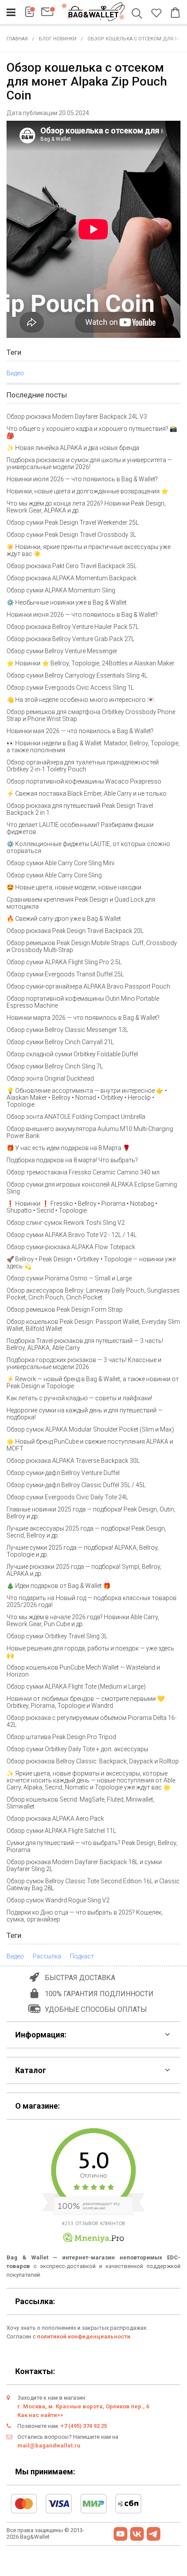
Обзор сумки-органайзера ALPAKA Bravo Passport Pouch (88, 986)
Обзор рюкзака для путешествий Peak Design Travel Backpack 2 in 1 (80, 809)
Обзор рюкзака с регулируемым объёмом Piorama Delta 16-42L (92, 1721)
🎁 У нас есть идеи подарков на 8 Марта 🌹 (68, 1148)
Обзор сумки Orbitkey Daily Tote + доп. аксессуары (77, 1749)
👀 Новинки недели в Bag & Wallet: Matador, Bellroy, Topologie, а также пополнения (93, 747)
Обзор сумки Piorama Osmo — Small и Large (69, 1278)
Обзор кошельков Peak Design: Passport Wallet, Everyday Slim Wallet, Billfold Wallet (93, 1325)
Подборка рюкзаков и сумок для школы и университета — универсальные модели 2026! (89, 463)
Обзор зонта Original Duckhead (50, 1078)
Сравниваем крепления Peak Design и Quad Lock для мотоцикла (81, 903)
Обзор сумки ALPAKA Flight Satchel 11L (61, 1831)
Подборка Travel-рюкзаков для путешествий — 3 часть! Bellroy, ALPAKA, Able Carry (85, 1344)
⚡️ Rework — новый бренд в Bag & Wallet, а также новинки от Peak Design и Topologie (93, 1382)
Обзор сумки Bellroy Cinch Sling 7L (55, 1066)
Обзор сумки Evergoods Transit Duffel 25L (65, 974)
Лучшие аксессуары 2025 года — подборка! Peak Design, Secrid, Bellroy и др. (86, 1532)
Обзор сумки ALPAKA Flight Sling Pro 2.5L (64, 962)
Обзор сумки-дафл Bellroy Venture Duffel (63, 1473)
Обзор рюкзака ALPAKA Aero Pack (55, 1819)
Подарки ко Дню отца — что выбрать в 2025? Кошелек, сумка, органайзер (85, 1916)
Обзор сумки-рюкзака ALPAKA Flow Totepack (71, 1247)
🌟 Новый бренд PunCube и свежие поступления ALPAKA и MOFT (90, 1445)
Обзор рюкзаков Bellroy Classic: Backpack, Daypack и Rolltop (93, 1761)
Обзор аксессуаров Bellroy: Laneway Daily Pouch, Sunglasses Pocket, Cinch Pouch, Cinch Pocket (93, 1294)
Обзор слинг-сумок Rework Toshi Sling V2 (66, 1223)
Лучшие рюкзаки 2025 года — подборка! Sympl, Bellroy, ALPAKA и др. (84, 1570)
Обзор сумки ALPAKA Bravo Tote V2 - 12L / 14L (72, 1235)
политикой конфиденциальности (84, 2336)
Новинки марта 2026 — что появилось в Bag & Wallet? (83, 1018)
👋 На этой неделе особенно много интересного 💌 (80, 700)
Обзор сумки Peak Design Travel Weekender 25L (73, 522)
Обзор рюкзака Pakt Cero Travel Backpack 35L (72, 566)
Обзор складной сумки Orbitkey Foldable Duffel (72, 1054)
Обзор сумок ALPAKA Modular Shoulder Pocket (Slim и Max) (90, 1429)
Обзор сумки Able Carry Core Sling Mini (60, 863)
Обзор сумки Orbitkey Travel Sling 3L (57, 1636)
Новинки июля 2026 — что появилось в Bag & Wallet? (82, 479)
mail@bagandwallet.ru (49, 2445)
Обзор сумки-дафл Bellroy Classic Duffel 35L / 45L (76, 1485)
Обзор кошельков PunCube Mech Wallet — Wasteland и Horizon (83, 1671)
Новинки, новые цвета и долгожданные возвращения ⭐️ (87, 491)
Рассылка (47, 1956)
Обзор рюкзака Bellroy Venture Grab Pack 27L (70, 639)
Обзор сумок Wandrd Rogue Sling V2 (58, 1900)
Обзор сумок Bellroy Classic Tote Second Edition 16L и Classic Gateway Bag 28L (93, 1885)
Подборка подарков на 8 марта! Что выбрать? (72, 1160)
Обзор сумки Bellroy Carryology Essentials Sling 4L (77, 675)
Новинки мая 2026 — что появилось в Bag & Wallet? (80, 731)
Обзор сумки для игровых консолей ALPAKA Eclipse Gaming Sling (92, 1188)
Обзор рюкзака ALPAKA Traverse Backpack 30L (73, 1461)
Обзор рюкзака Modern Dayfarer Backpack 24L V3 (77, 417)
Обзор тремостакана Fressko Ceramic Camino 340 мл (83, 1172)
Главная (17, 39)
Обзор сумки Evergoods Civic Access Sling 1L (70, 688)
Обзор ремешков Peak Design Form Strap (65, 1309)
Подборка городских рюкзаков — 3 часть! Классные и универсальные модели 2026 (84, 1363)
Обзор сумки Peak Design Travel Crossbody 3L (71, 535)
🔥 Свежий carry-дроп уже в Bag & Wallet (64, 919)
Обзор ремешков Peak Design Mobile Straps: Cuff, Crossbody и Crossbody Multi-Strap (92, 946)
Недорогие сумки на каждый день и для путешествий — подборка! (85, 1414)
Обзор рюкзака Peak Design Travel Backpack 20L (75, 931)
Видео (15, 373)
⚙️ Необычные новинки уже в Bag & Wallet (67, 602)
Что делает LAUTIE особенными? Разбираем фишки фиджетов (80, 828)
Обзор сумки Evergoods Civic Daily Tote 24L (67, 1497)
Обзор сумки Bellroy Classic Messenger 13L (67, 1030)
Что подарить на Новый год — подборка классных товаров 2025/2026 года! (92, 1601)
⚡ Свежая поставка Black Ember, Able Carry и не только (87, 794)
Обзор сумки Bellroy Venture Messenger (62, 651)
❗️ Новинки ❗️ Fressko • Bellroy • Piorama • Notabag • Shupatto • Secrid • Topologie (82, 1207)
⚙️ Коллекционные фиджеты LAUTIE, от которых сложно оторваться (88, 847)
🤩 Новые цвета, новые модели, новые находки (74, 887)
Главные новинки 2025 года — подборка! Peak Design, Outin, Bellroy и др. (91, 1513)
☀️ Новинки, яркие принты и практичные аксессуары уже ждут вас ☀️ (88, 550)
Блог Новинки (58, 39)
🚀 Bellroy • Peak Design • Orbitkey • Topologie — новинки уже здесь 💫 (91, 1263)
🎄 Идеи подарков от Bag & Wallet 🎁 (58, 1586)
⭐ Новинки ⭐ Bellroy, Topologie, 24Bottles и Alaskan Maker (90, 663)
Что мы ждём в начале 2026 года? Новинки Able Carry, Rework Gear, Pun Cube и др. (83, 1620)
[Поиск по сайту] (139, 14)
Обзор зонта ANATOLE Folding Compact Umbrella (76, 1117)
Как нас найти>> (40, 2415)
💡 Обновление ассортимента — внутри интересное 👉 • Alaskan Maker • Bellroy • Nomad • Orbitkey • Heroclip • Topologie (87, 1098)
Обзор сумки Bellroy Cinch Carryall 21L (60, 1042)
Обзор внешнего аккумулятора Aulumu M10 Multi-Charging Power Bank (90, 1132)
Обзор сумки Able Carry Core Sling (54, 875)
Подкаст (82, 1956)
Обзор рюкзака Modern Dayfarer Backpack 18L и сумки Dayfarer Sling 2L (84, 1865)
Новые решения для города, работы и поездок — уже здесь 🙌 (90, 1652)
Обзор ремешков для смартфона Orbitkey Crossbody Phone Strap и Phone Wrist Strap (91, 715)
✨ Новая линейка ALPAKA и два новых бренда (73, 448)
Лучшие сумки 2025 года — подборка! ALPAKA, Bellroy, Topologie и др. (83, 1551)
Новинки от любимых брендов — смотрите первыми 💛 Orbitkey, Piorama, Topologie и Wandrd (85, 1702)
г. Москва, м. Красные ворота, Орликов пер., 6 (83, 2406)
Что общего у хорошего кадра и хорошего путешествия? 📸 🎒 (92, 432)
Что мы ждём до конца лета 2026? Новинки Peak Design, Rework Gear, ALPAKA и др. (86, 507)
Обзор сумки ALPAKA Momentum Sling (61, 590)
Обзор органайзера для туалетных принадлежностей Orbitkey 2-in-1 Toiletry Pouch (83, 766)
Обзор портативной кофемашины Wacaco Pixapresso (84, 781)
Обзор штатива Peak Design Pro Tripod (61, 1737)
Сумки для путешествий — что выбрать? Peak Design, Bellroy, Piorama (92, 1846)
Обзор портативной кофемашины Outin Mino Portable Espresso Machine (83, 1002)
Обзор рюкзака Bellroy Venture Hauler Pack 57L (73, 627)
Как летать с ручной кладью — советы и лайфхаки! (79, 1398)
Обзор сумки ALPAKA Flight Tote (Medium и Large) (76, 1686)
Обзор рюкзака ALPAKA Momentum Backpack (72, 578)
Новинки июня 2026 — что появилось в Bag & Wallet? (82, 615)
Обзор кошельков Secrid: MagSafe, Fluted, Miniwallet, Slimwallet (80, 1803)
